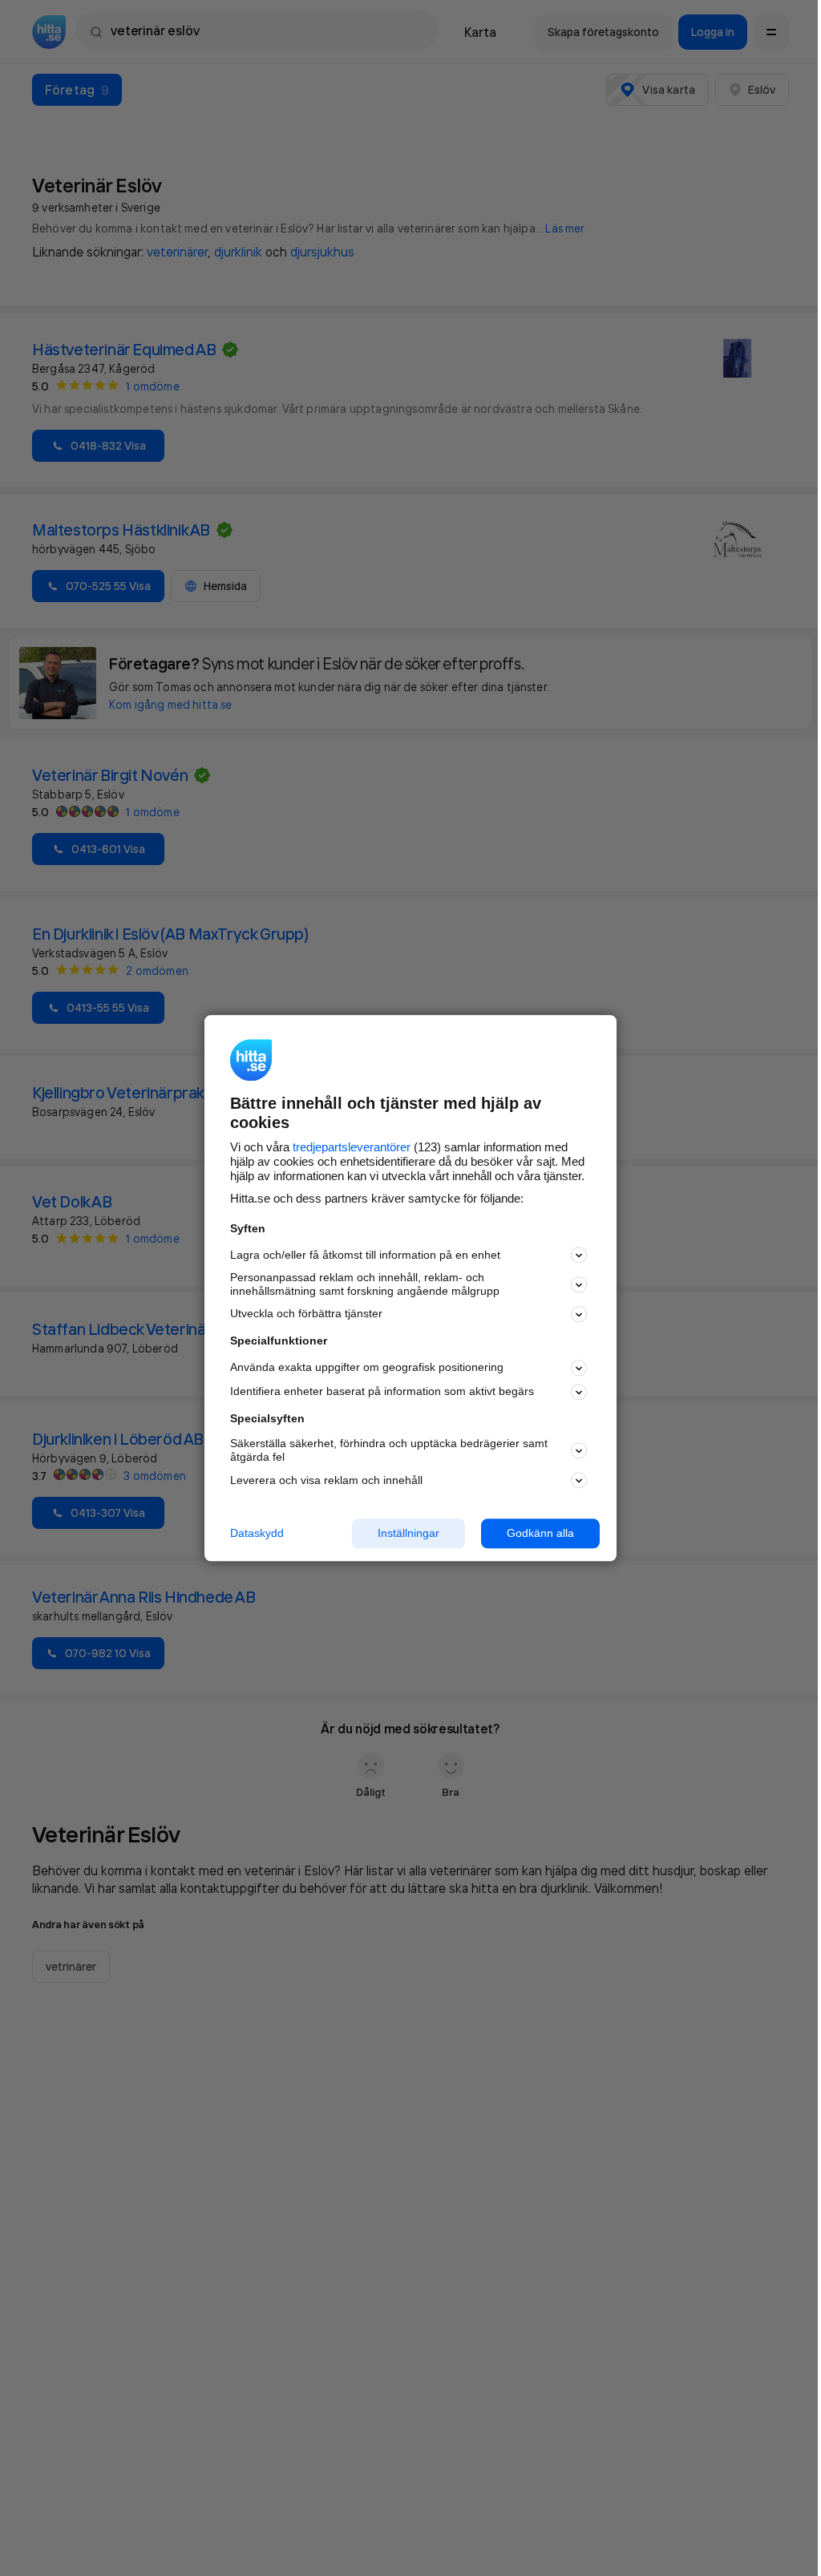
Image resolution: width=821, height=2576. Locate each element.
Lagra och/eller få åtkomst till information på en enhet (365, 1255)
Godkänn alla (540, 1533)
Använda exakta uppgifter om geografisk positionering (367, 1368)
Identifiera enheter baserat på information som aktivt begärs (382, 1392)
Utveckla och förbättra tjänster (306, 1314)
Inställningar (408, 1533)
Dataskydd (257, 1533)
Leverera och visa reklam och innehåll (326, 1480)
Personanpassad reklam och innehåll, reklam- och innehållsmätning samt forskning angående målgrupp (365, 1285)
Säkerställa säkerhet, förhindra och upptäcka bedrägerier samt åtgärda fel (389, 1451)
